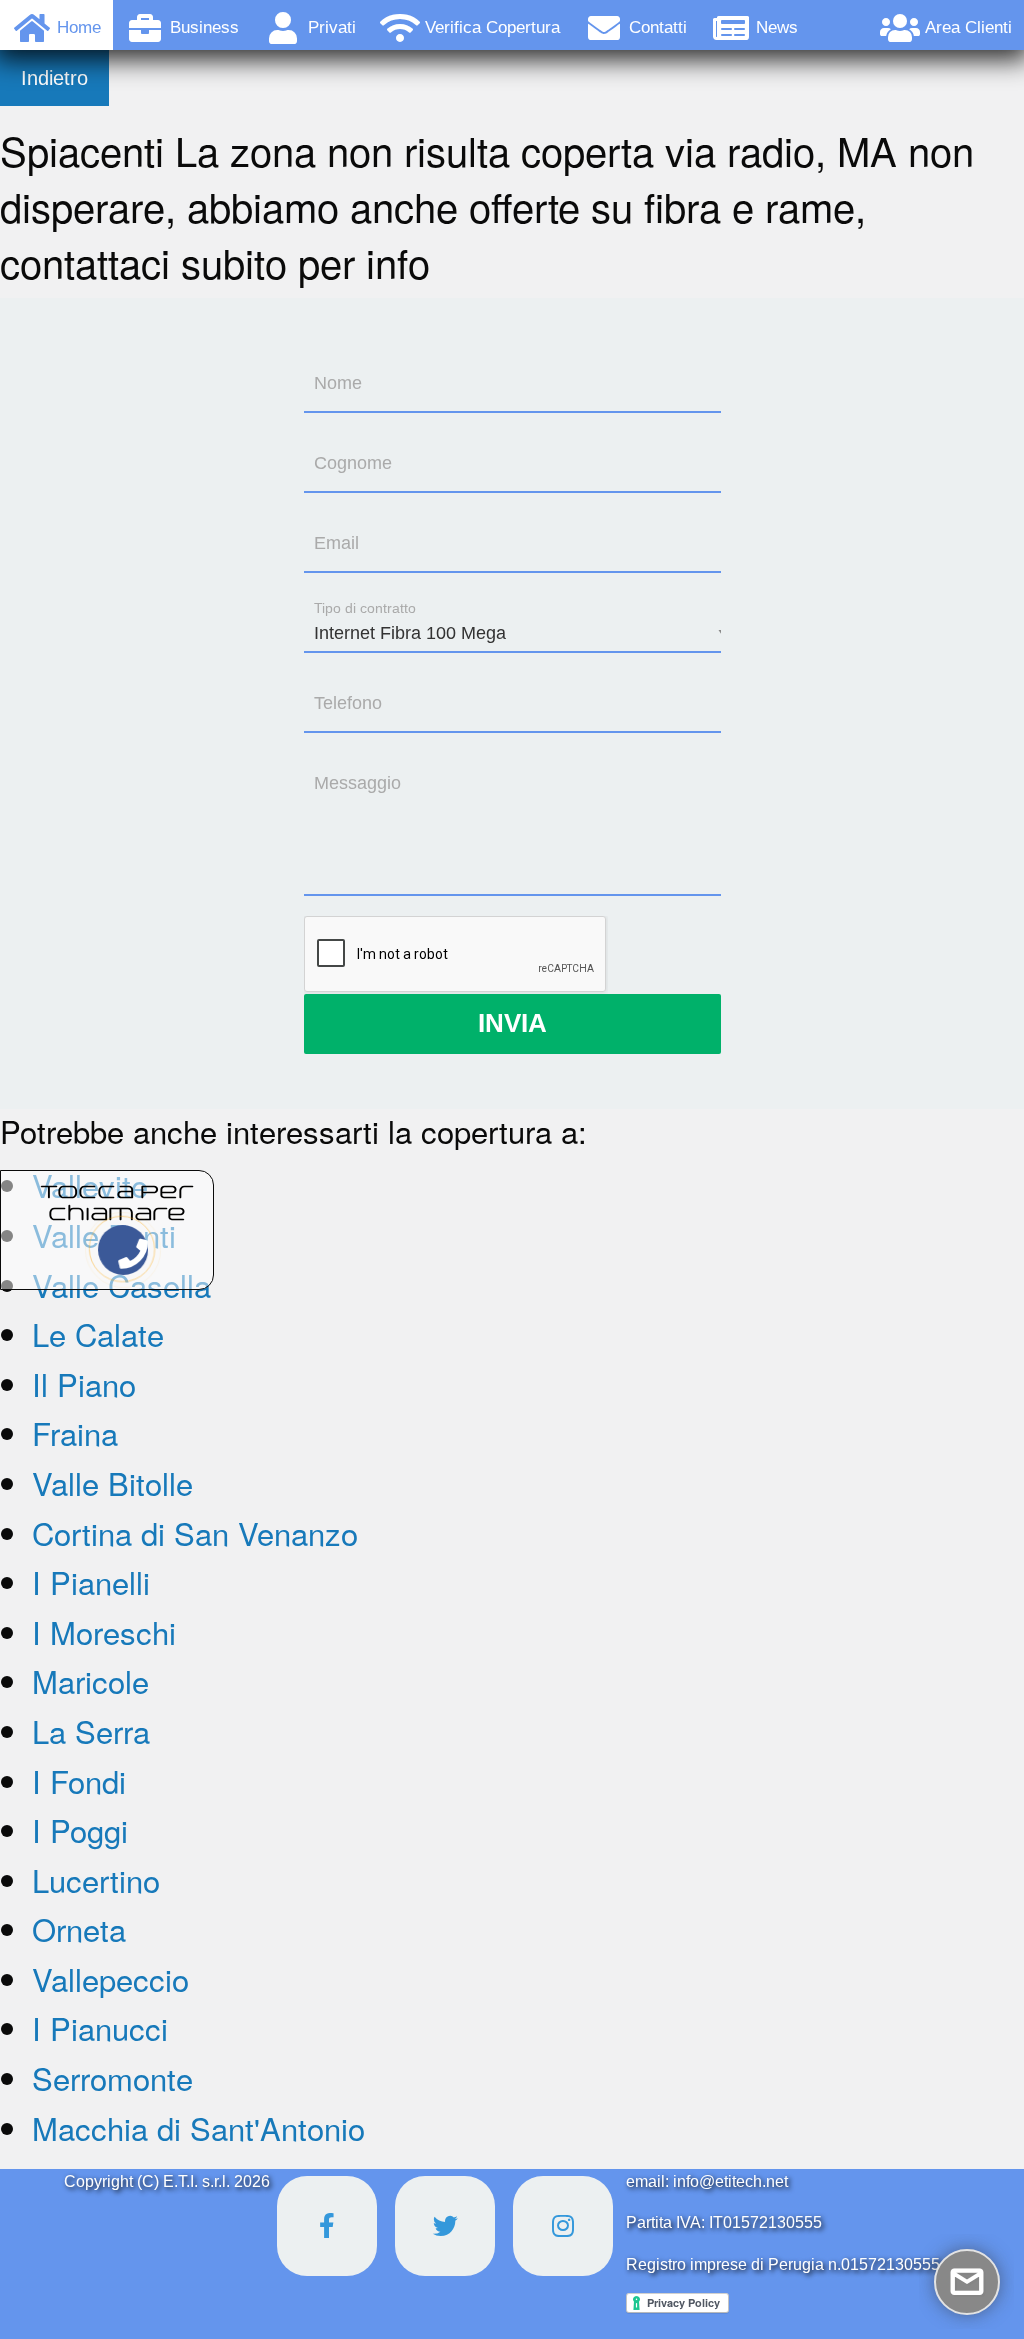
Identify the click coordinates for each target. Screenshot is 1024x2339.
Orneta (79, 1928)
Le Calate (98, 1333)
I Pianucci (100, 2027)
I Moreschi (104, 1631)
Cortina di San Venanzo (195, 1532)
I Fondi (79, 1780)
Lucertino (96, 1879)
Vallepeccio (110, 1978)
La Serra (91, 1730)
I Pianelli (91, 1581)
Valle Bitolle (112, 1482)
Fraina (75, 1432)
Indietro (54, 78)
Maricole (90, 1680)
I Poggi (80, 1829)
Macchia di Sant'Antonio (198, 2127)
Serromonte (112, 2077)
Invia (512, 1023)
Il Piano (84, 1383)
